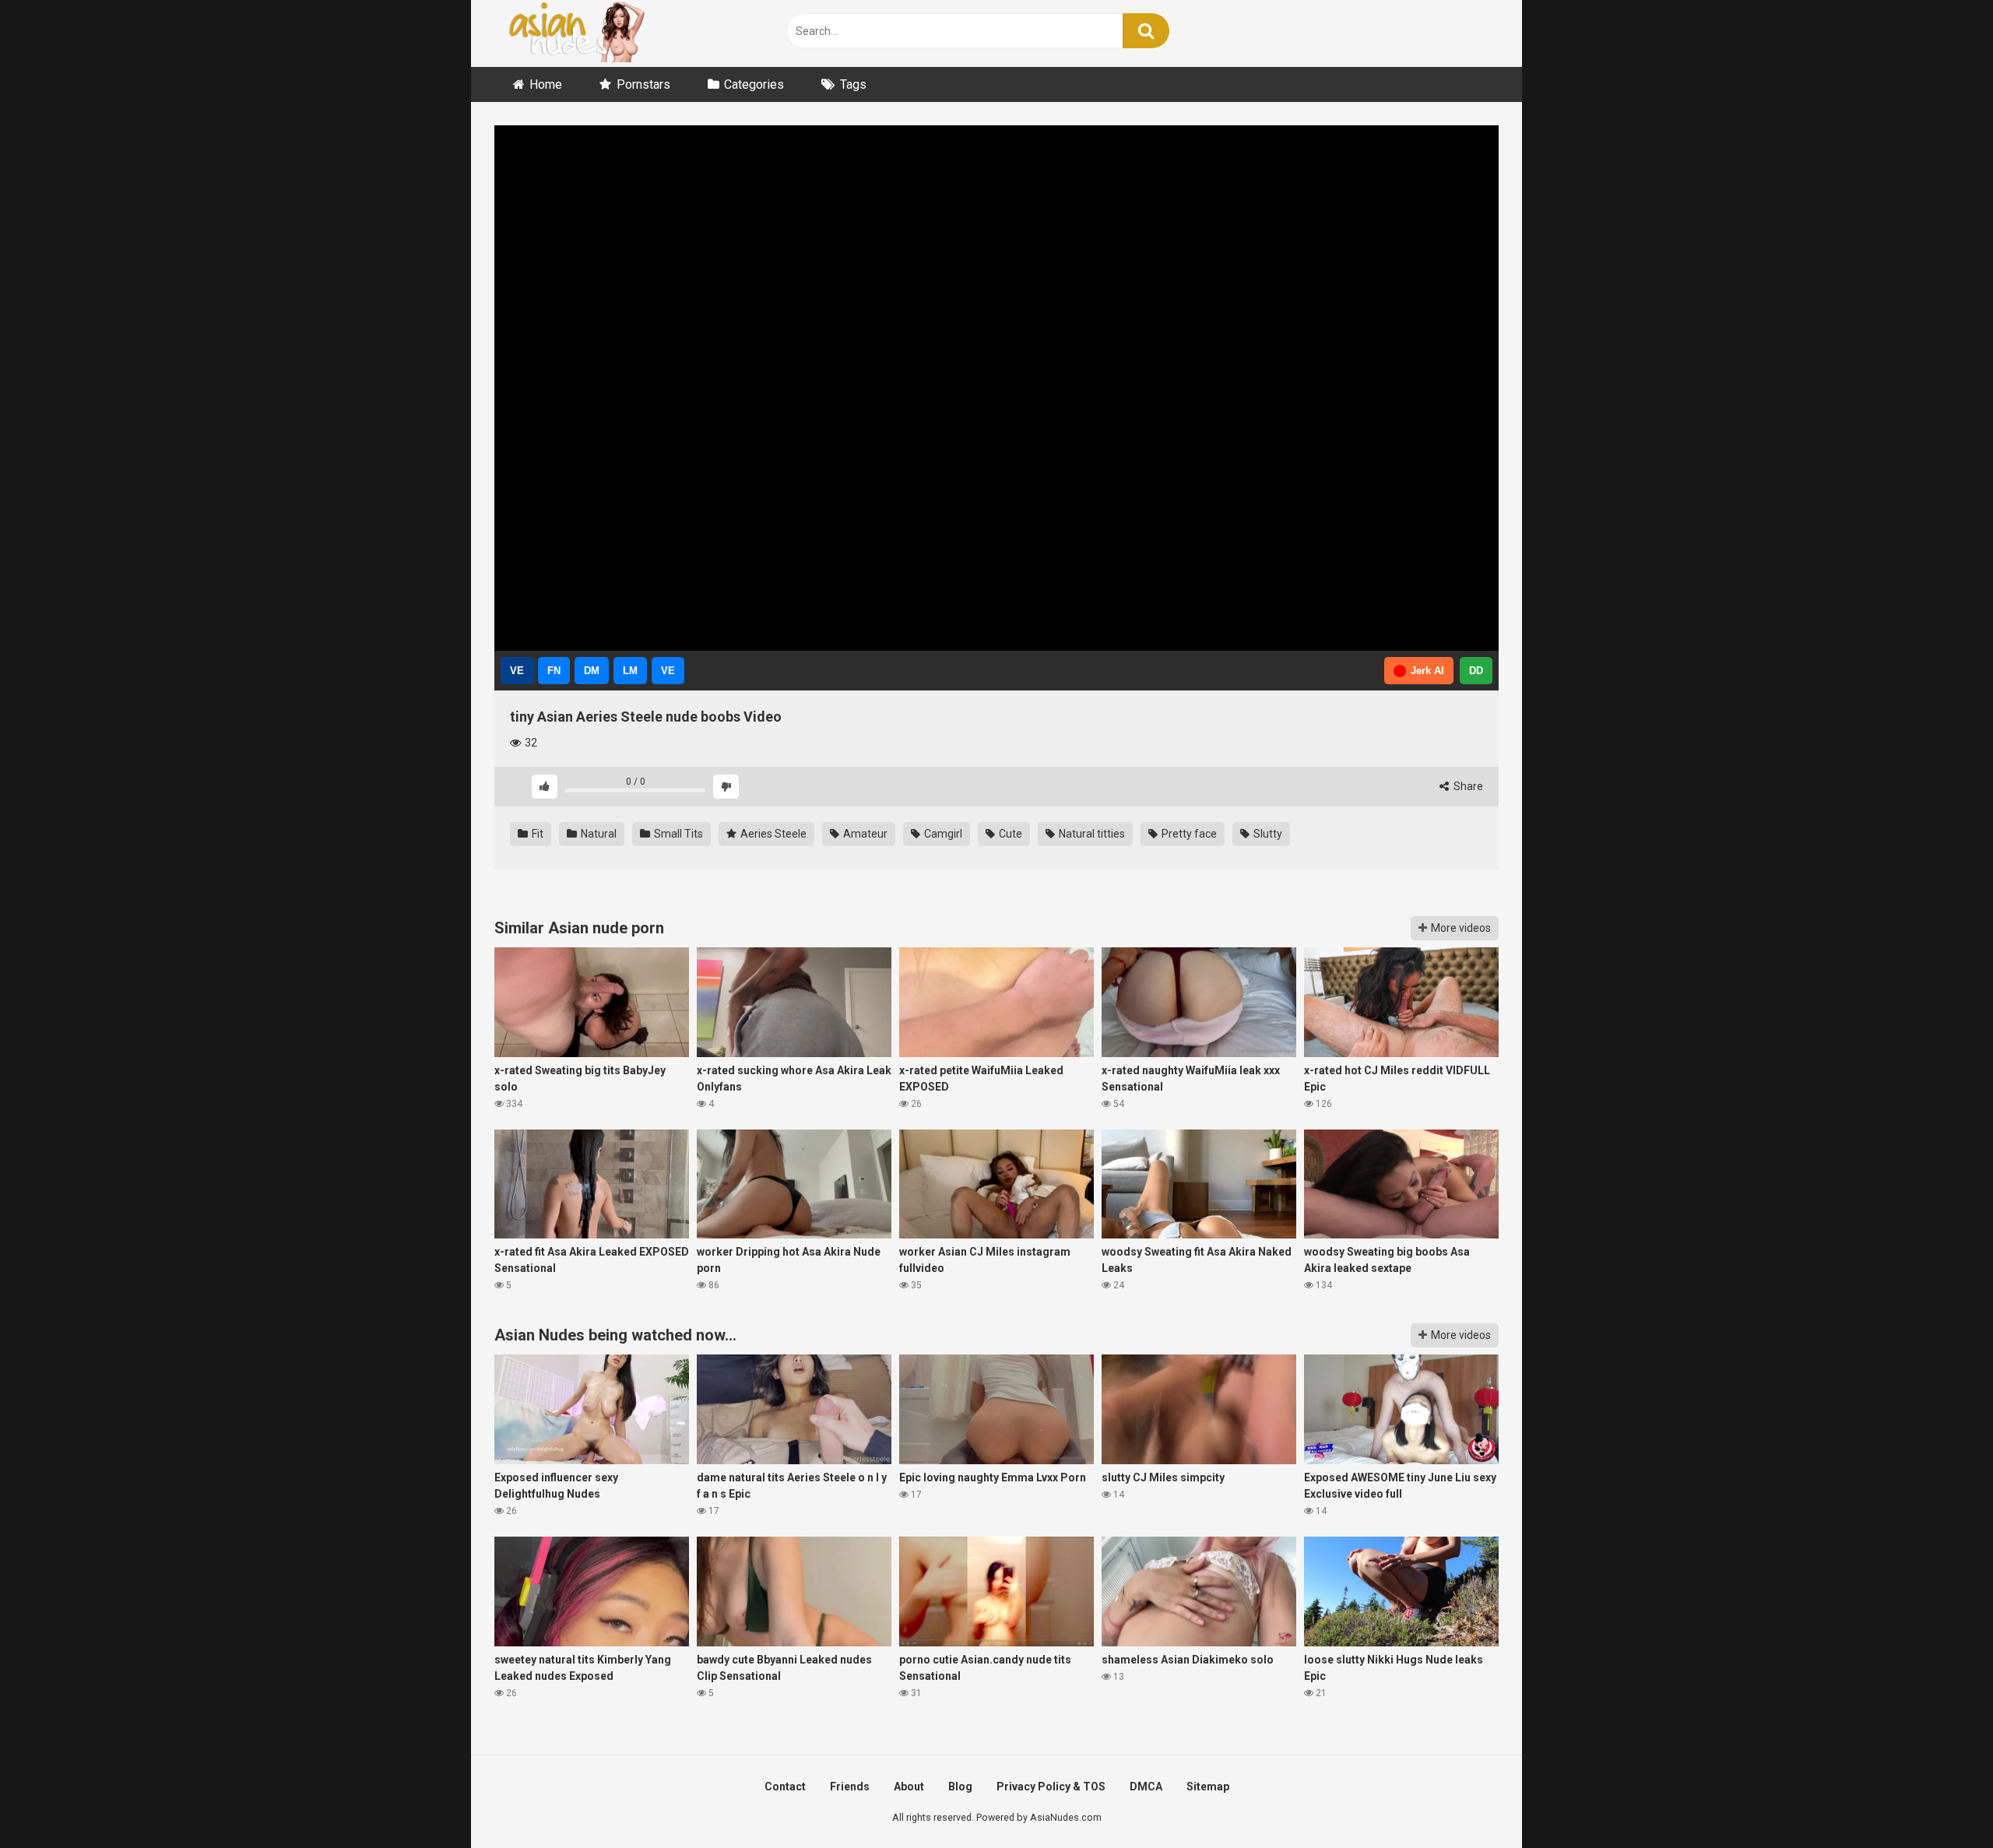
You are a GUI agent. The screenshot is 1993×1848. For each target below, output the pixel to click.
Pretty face (1188, 834)
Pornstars (643, 84)
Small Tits (677, 834)
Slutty (1267, 834)
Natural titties (1091, 834)
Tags (853, 84)
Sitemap (1208, 1787)
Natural (598, 834)
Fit (536, 834)
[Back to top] (1941, 1801)
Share (1467, 786)
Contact (785, 1787)
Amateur (864, 834)
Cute (1009, 834)
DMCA (1146, 1787)
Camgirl (942, 834)
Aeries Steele (772, 834)
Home (546, 84)
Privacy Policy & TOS (1051, 1787)
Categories (754, 84)
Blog (960, 1787)
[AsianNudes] (580, 33)
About (909, 1787)
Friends (850, 1787)
